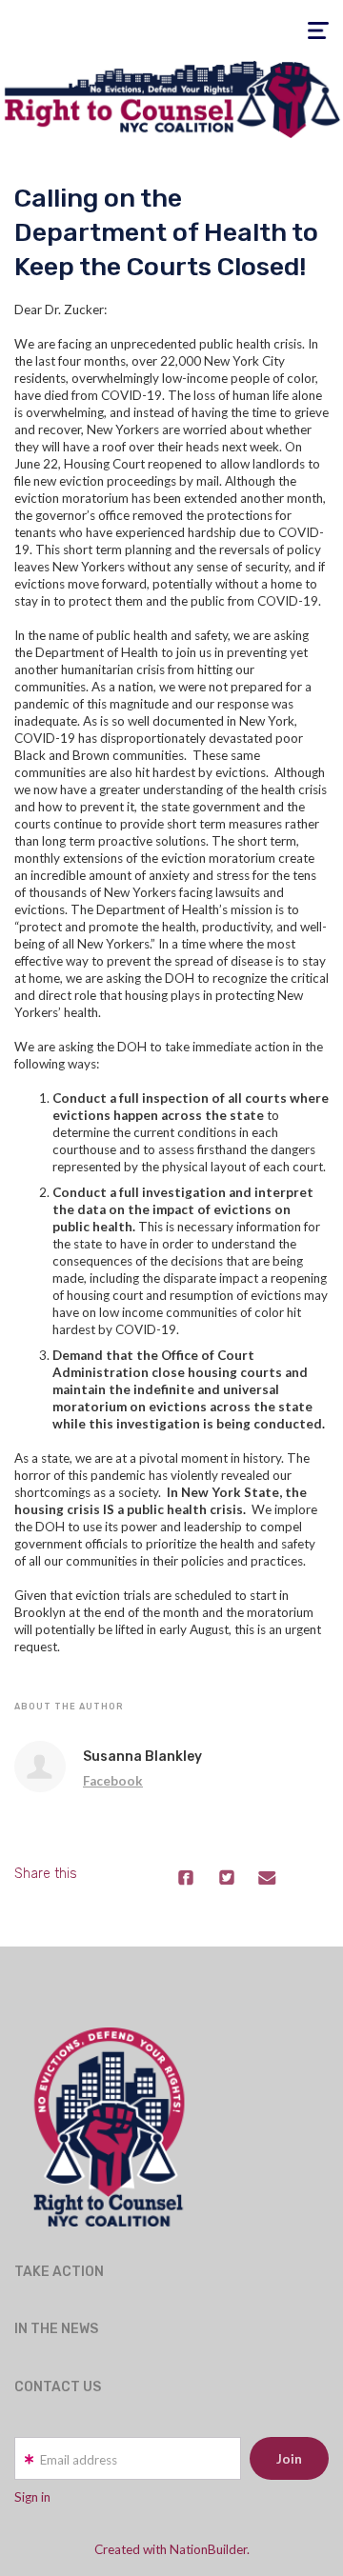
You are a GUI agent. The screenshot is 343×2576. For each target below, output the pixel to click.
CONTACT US (58, 2387)
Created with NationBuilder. (172, 2549)
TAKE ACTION (59, 2272)
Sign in (32, 2497)
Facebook (113, 1781)
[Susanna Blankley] (40, 1767)
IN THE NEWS (56, 2329)
